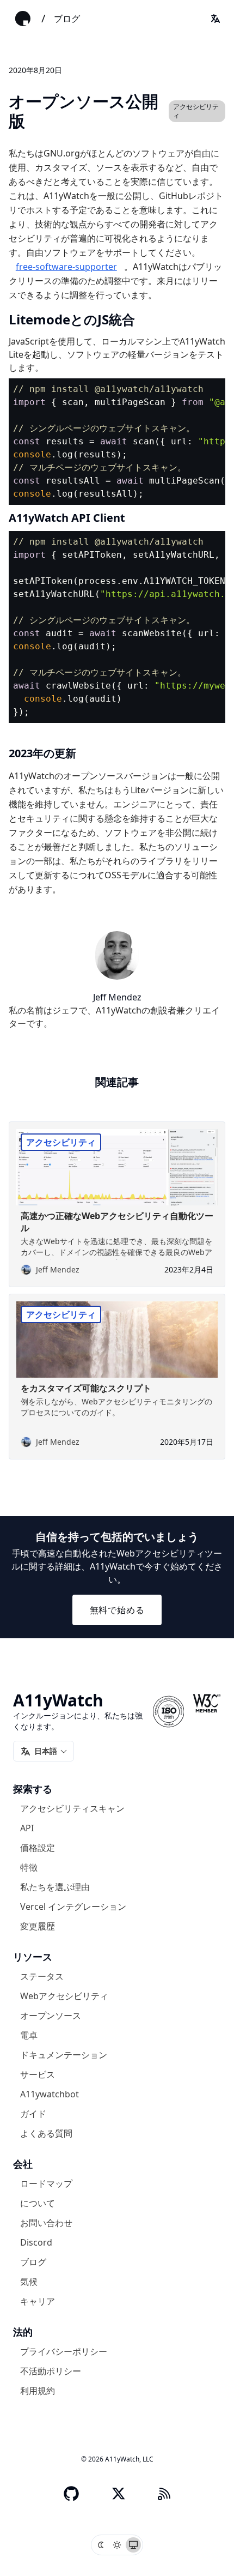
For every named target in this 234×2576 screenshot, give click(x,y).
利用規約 (38, 2391)
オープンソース (51, 2016)
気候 (29, 2282)
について (38, 2203)
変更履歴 (38, 1926)
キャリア (38, 2301)
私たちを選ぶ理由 (55, 1887)
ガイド (33, 2114)
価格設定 (38, 1848)
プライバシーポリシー (64, 2351)
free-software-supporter (66, 267)
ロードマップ (46, 2183)
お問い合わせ (46, 2223)
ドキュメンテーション (64, 2055)
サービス (38, 2074)
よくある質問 (46, 2133)
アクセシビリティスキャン (72, 1808)
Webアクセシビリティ (64, 1996)
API (27, 1828)
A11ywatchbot (50, 2094)
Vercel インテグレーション (73, 1907)
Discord (36, 2242)
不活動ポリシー (51, 2371)
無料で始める (117, 1610)
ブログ (67, 19)
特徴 (29, 1867)
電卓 (29, 2035)
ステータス (42, 1976)
